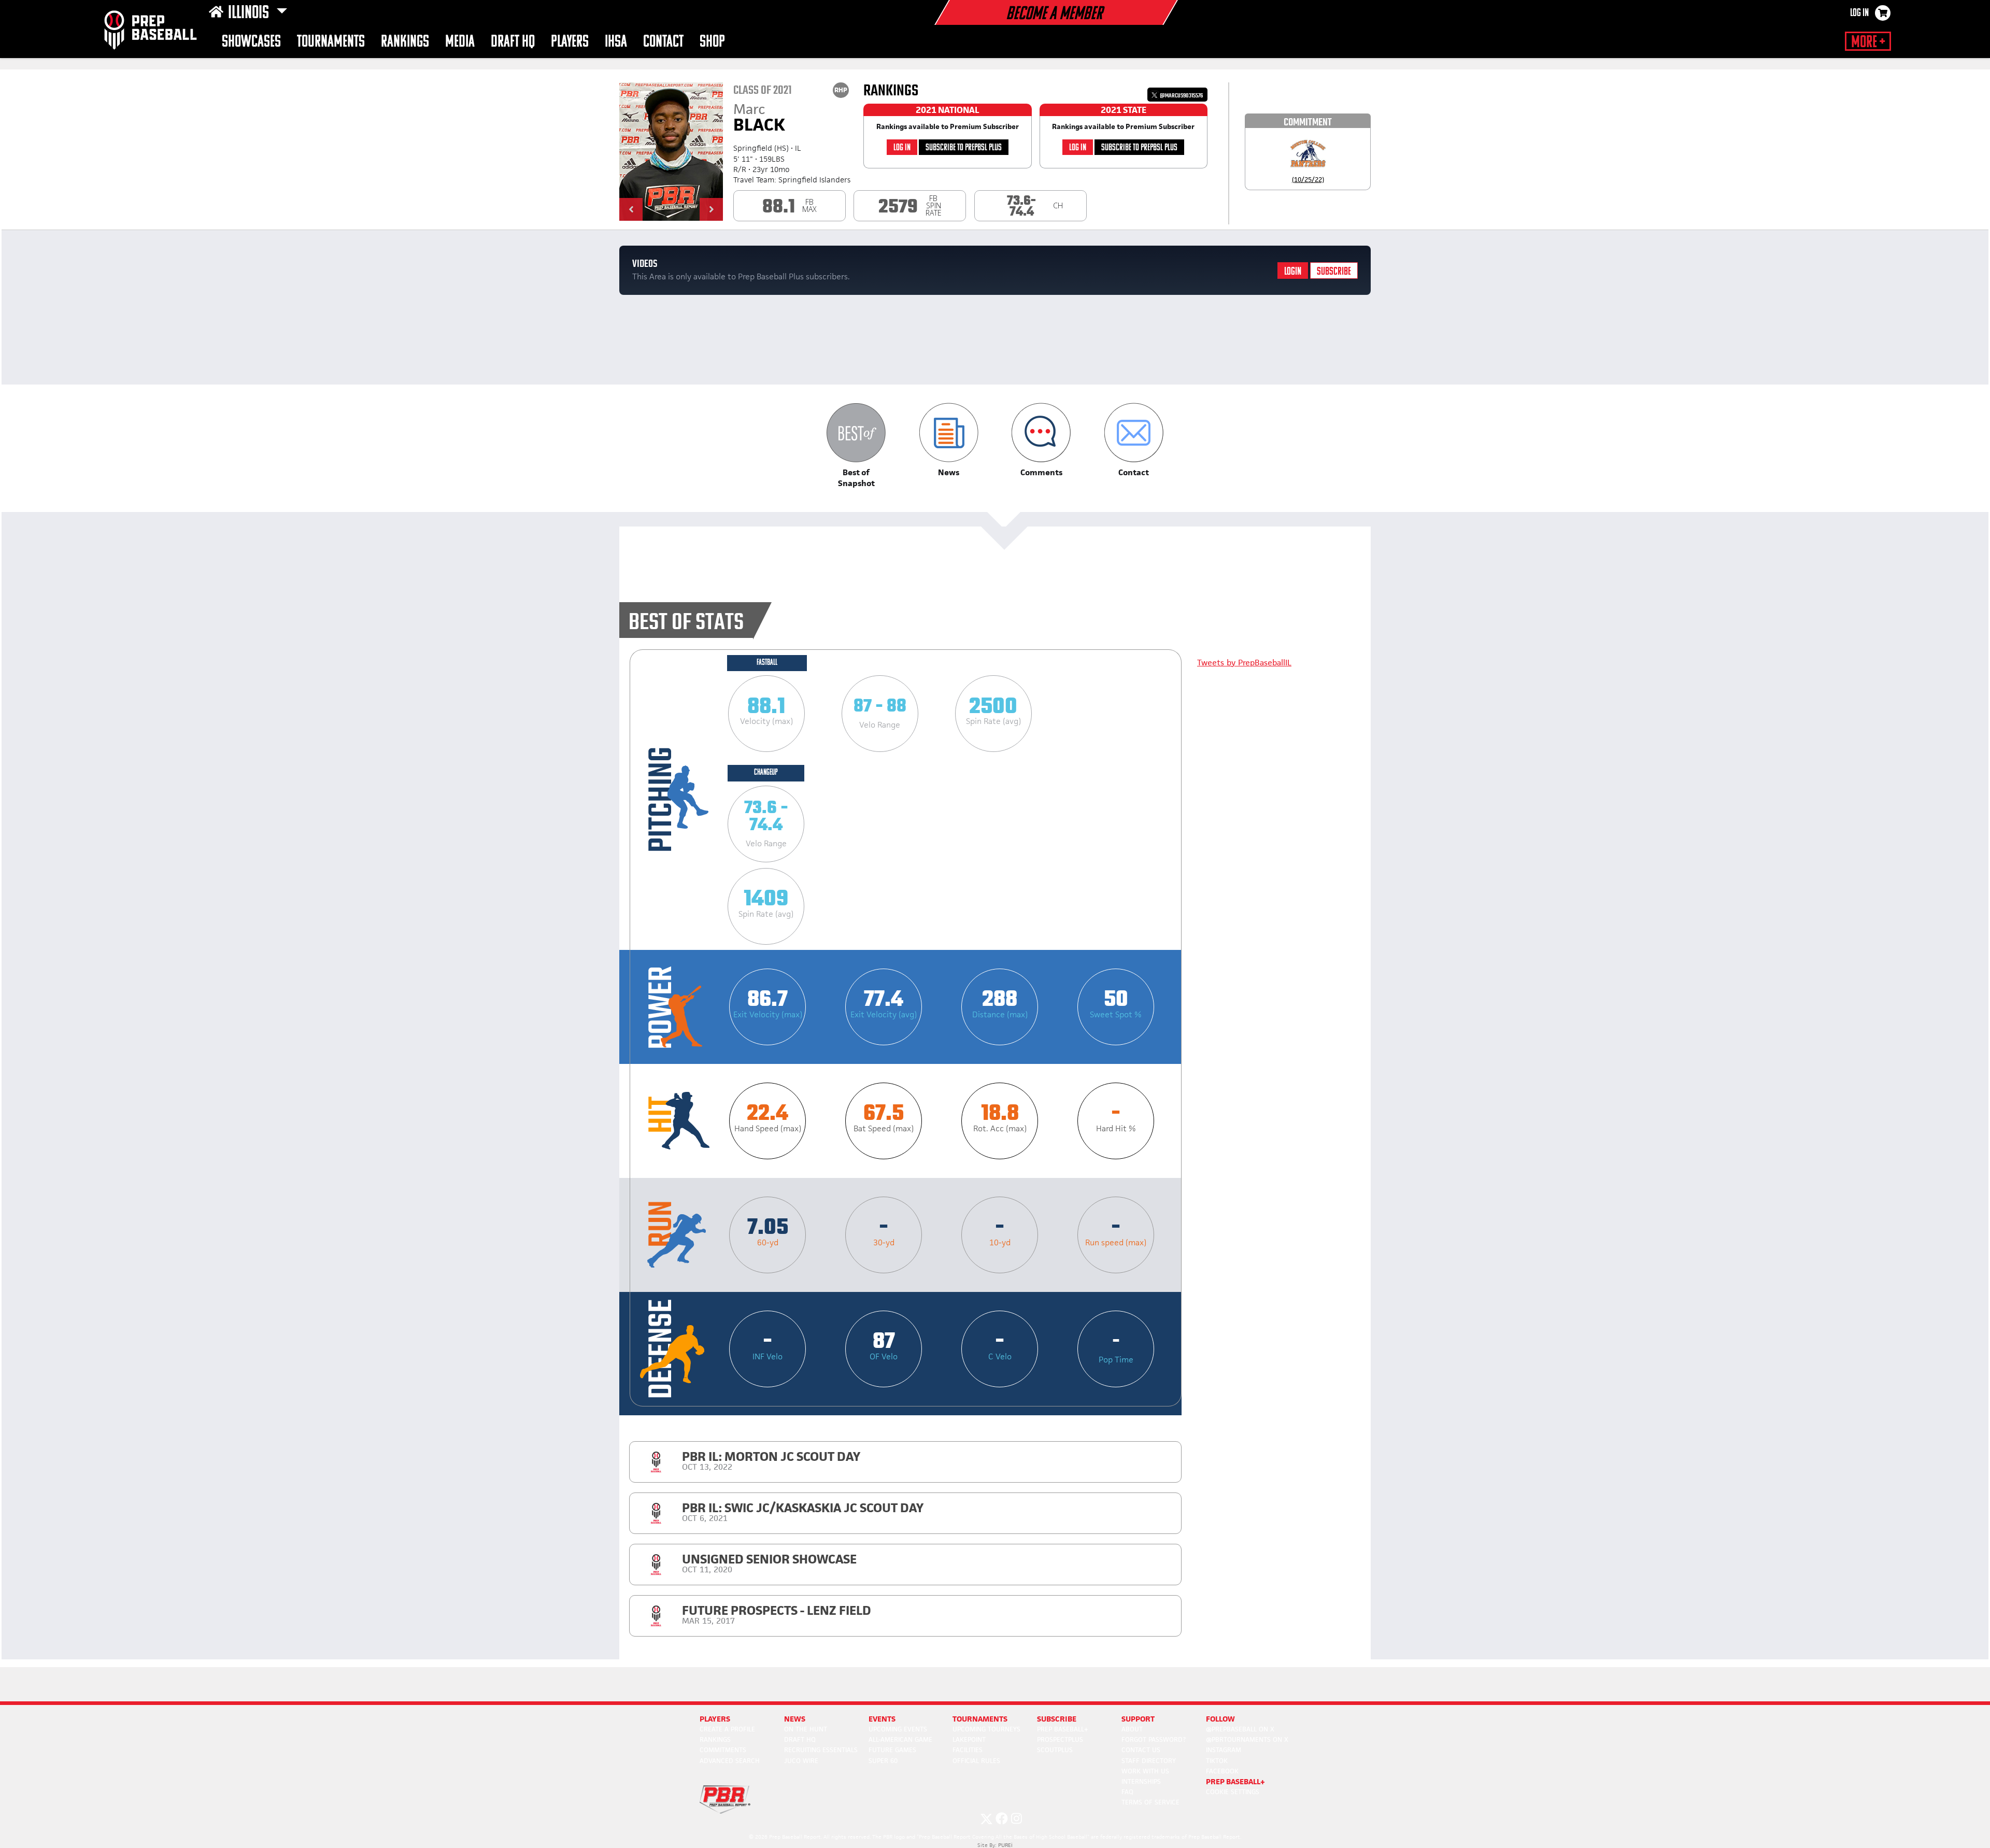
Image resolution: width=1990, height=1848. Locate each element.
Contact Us (1141, 1750)
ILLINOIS (250, 13)
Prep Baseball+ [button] (1235, 1781)
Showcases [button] (251, 42)
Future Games (892, 1750)
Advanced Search (730, 1761)
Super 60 (883, 1761)
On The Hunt (806, 1729)
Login (1293, 272)
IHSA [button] (616, 42)
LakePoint (969, 1739)
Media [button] (460, 42)
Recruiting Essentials (821, 1750)
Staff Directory (1149, 1761)
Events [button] (882, 1719)
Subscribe (1334, 272)
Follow (1220, 1719)
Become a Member (1054, 15)
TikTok (1217, 1761)
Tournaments (331, 42)
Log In (1859, 13)
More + (1868, 42)
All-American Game (900, 1739)
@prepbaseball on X (1240, 1729)
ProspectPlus (1060, 1739)
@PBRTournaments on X (1247, 1739)
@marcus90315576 (1181, 96)
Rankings (405, 42)
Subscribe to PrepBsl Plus (964, 148)
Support (1138, 1719)
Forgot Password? (1154, 1739)
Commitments (723, 1750)
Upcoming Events (898, 1729)
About (1132, 1729)
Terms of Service (1150, 1802)
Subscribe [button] (1057, 1719)
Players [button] (570, 42)
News (795, 1719)
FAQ (1127, 1792)
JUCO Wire (801, 1761)
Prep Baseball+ (1063, 1729)
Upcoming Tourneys (986, 1729)
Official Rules (976, 1761)
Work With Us (1145, 1771)
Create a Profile (727, 1729)
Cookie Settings (1233, 1792)
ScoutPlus (1055, 1750)
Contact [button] (663, 42)
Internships (1141, 1781)
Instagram (1224, 1750)
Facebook (1222, 1771)
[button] (631, 209)
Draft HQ (513, 42)
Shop (712, 42)
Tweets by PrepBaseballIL (1244, 663)
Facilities (968, 1750)
